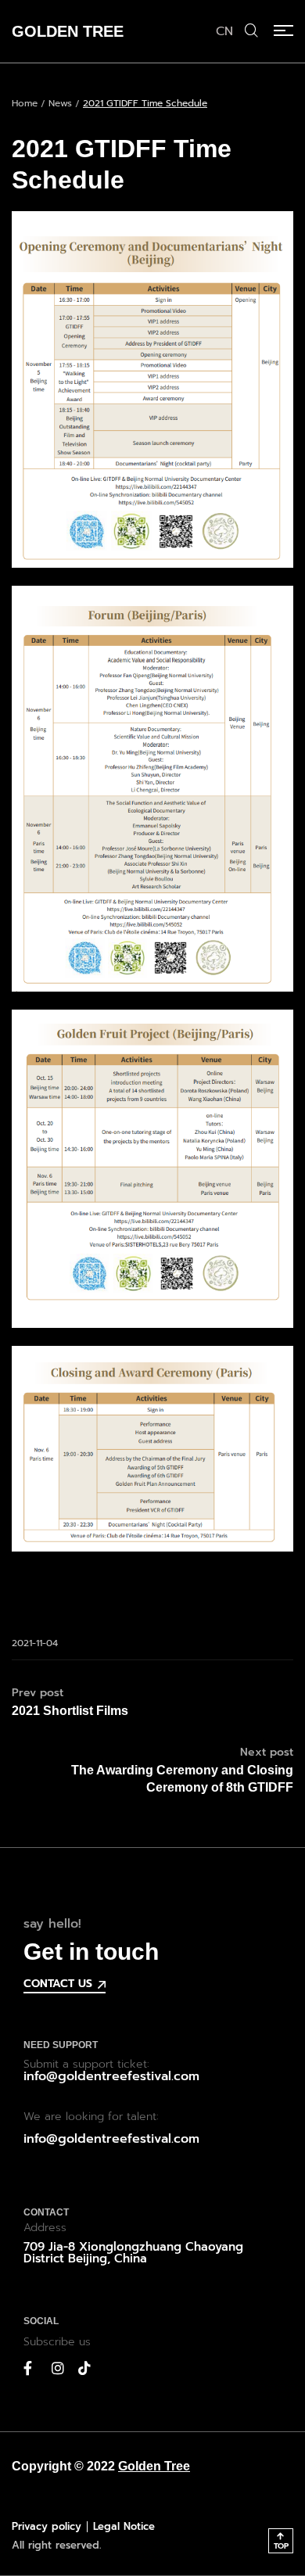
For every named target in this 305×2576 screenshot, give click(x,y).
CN (224, 31)
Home (25, 103)
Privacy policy (47, 2526)
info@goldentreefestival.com (111, 2076)
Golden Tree (154, 2466)
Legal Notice (124, 2526)
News (60, 103)
